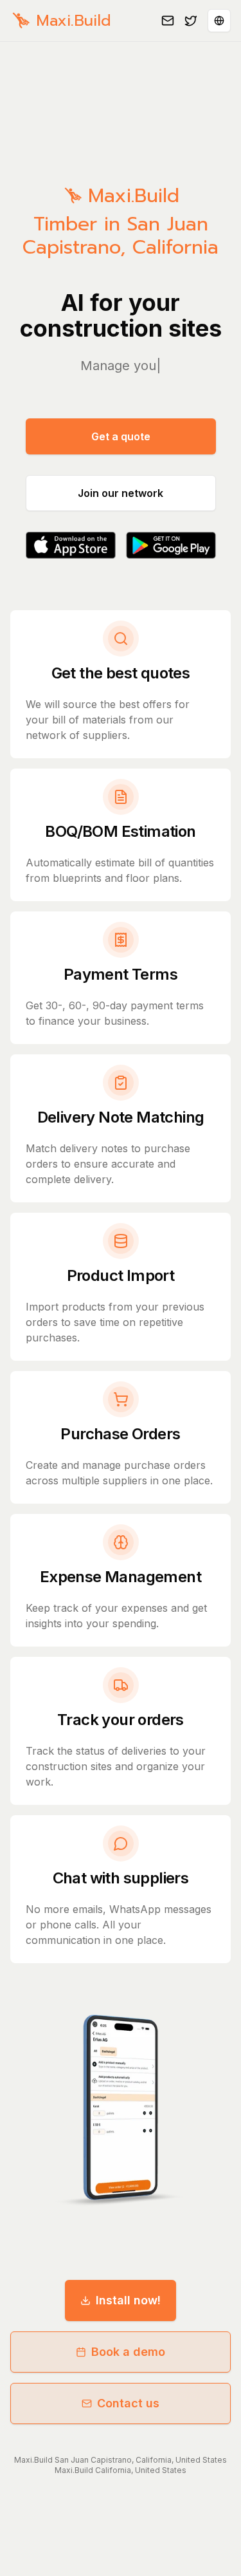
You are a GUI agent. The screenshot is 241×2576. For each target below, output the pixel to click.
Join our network (121, 493)
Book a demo (128, 2352)
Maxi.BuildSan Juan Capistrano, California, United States (121, 2460)
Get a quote (121, 436)
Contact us (128, 2403)
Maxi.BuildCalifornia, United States (121, 2470)
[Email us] (168, 21)
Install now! (128, 2300)
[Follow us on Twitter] (191, 21)
